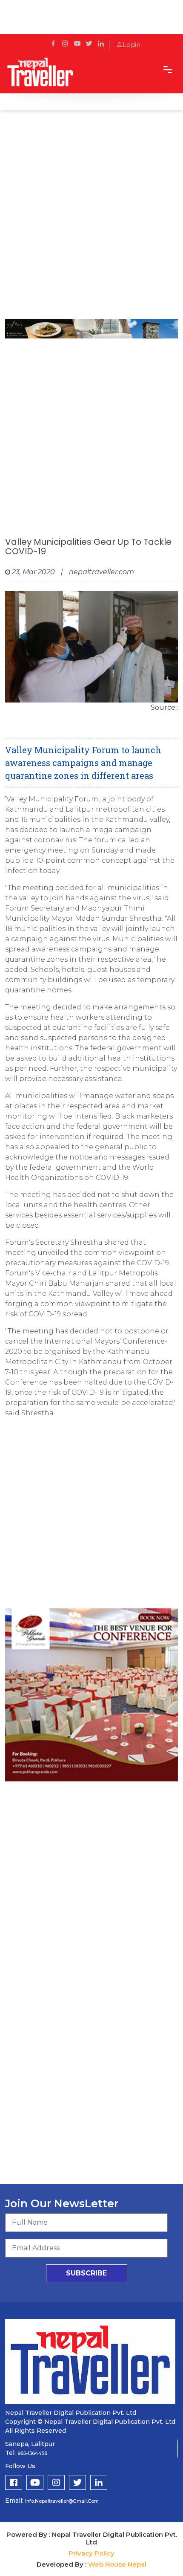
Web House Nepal (117, 2564)
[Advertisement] (91, 219)
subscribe (86, 2273)
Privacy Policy (91, 2553)
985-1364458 (32, 2453)
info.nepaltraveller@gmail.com (62, 2501)
